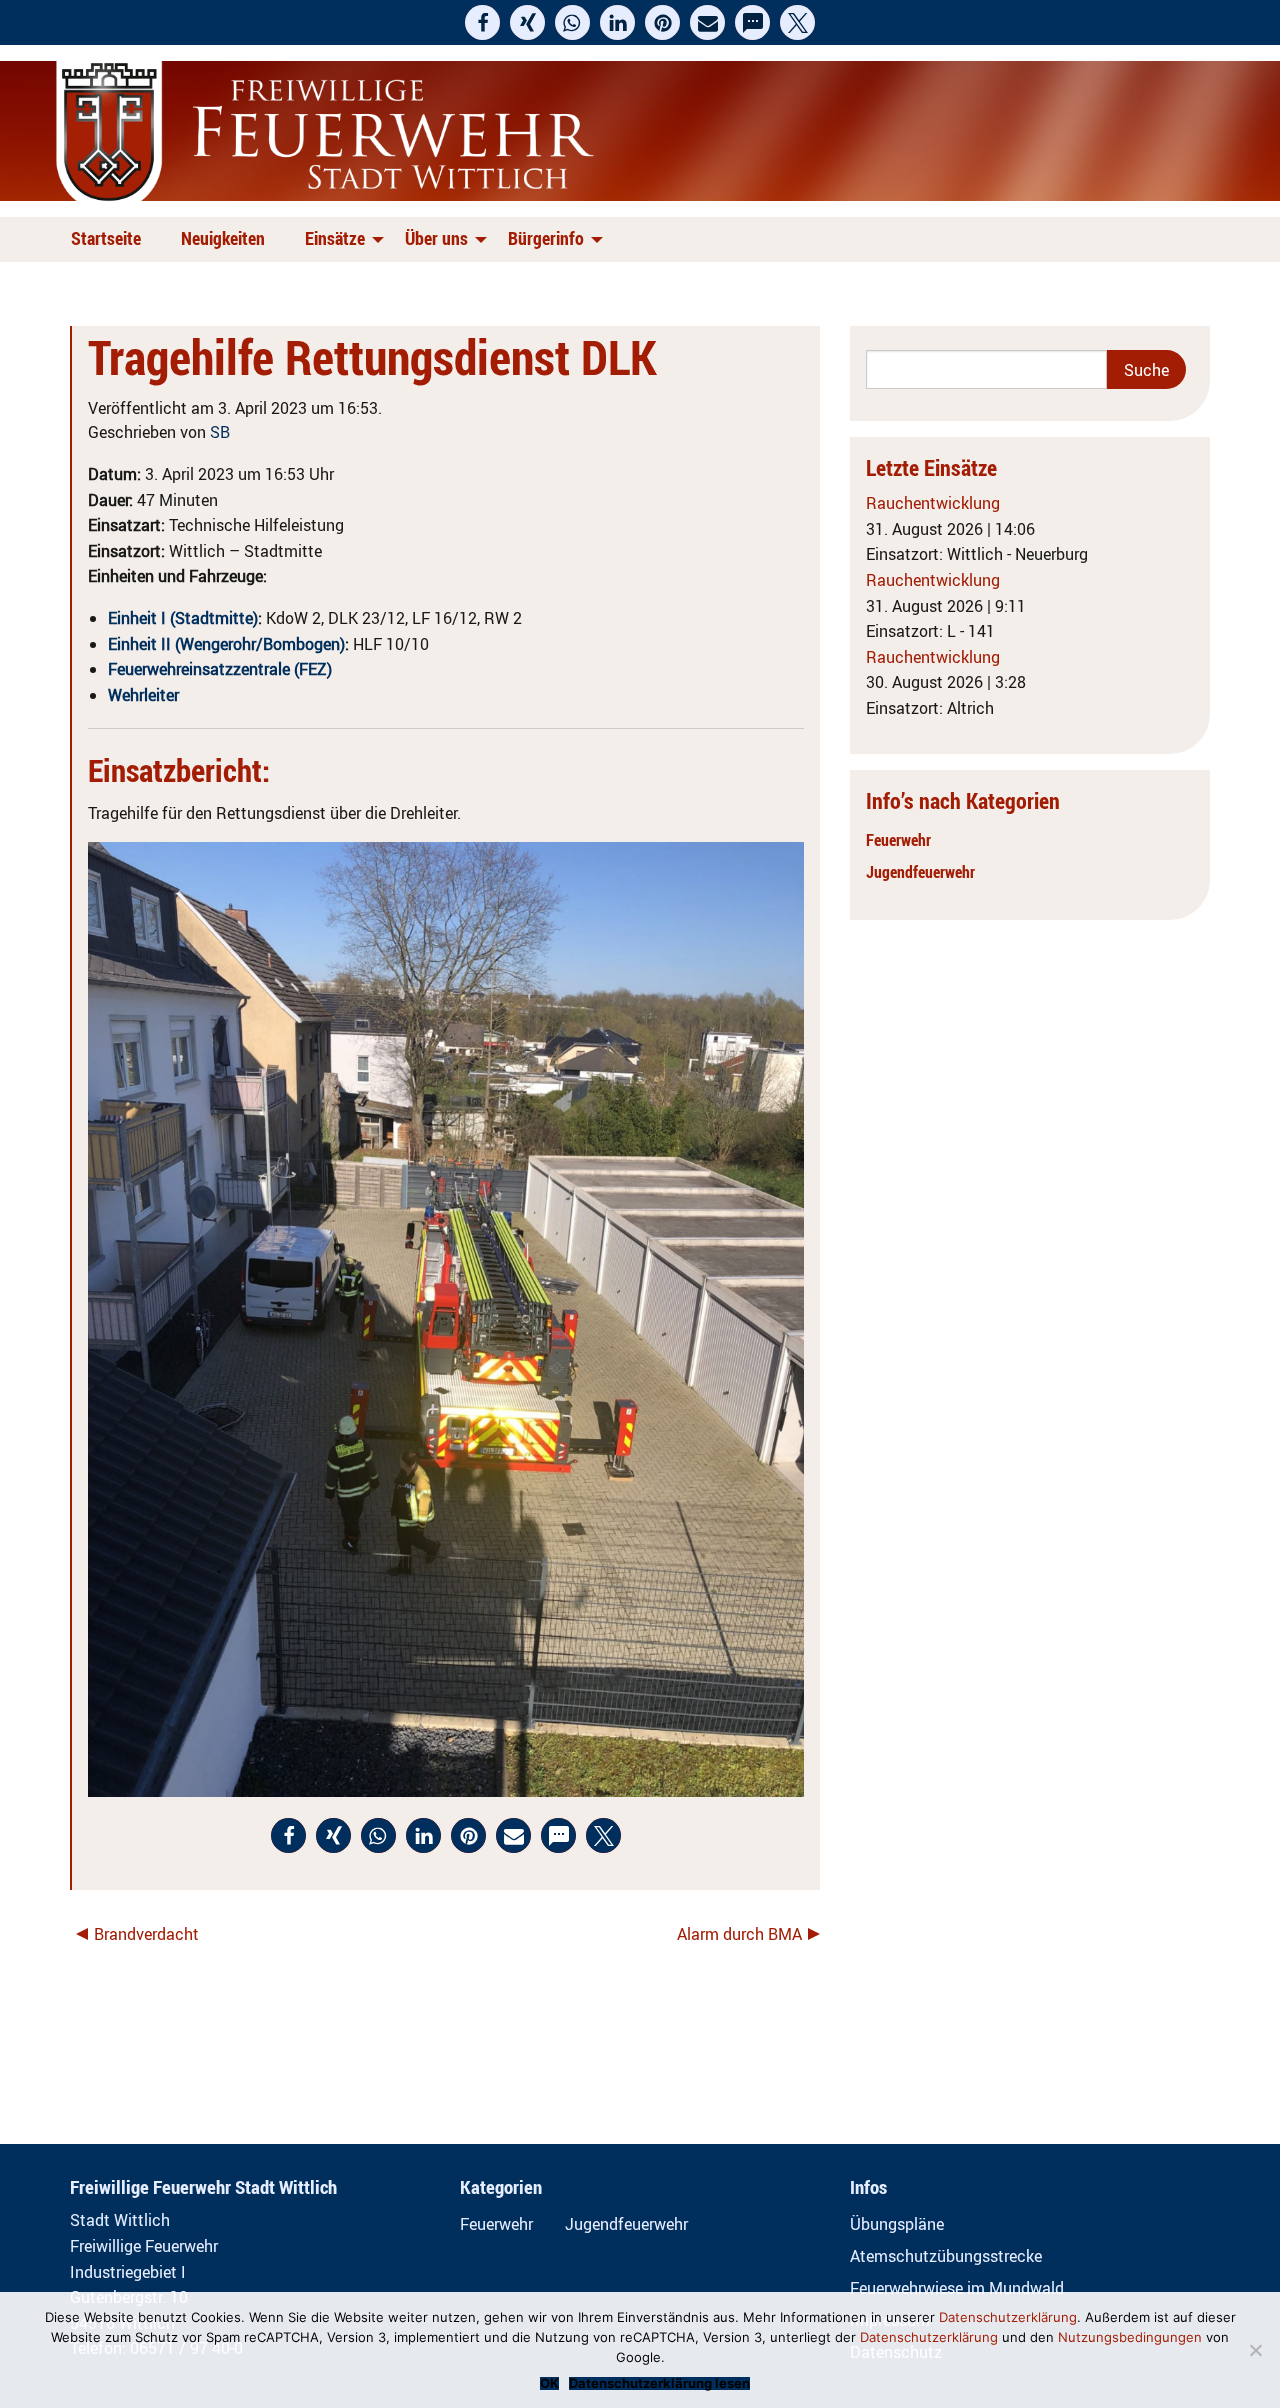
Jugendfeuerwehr (920, 872)
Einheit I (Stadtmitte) (183, 618)
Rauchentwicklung (933, 503)
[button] (482, 22)
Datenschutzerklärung (1008, 2317)
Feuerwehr (898, 840)
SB (220, 432)
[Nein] (1255, 2350)
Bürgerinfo (546, 238)
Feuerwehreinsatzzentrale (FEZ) (220, 669)
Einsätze (335, 238)
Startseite (106, 238)
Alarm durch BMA (739, 1934)
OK (549, 2383)
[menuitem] (110, 239)
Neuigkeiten (223, 238)
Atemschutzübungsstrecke (946, 2256)
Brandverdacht (146, 1934)
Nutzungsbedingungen (1130, 2337)
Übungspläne (897, 2224)
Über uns (436, 238)
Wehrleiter (143, 695)
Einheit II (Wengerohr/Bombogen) (226, 644)
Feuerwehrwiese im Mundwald (957, 2288)
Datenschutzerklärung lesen (659, 2383)
